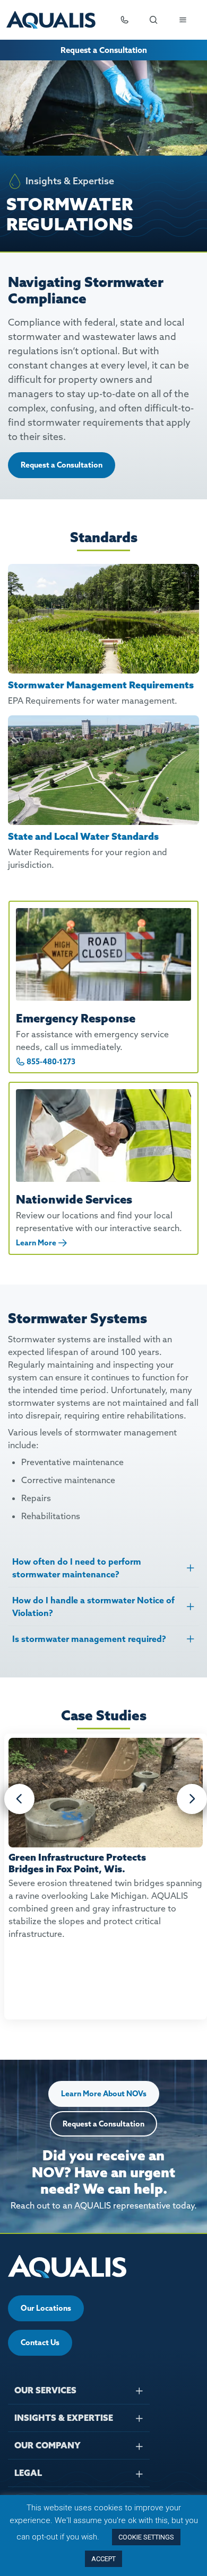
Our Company (48, 2445)
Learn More (36, 1243)
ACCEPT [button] (103, 2559)
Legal (28, 2473)
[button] (19, 1799)
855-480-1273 (51, 1062)
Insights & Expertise (64, 2418)
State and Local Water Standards (83, 836)
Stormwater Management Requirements (101, 685)
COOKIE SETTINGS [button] (146, 2537)
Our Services (45, 2390)
